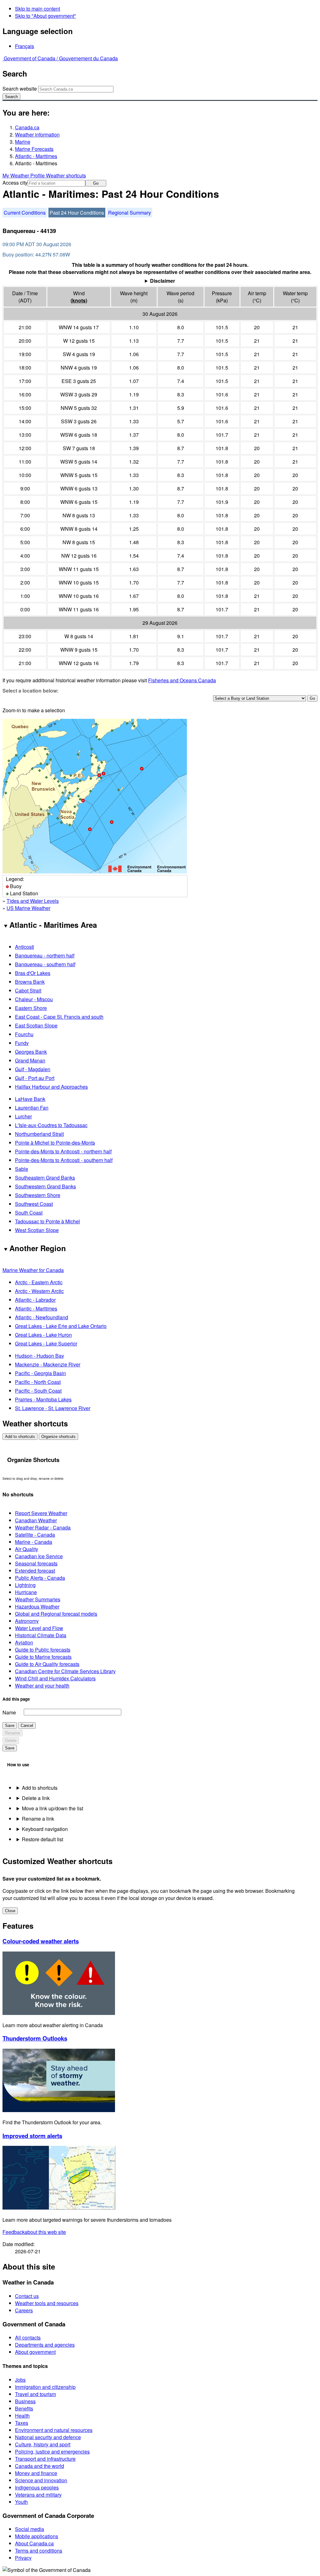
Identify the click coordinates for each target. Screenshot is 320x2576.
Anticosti (25, 947)
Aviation (24, 1642)
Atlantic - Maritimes (36, 156)
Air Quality (27, 1549)
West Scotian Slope (37, 1230)
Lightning (25, 1585)
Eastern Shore (31, 1008)
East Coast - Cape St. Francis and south (59, 1017)
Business (25, 2401)
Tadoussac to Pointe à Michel (47, 1221)
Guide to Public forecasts (43, 1650)
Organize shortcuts (58, 1437)
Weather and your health (42, 1686)
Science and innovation (41, 2480)
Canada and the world (40, 2466)
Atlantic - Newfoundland (42, 1317)
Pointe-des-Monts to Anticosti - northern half (63, 1151)
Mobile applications (37, 2536)
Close (10, 1911)
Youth (21, 2502)
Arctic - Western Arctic (39, 1291)
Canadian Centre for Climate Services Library (65, 1671)
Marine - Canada (34, 1542)
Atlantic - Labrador (35, 1300)
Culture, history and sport (43, 2444)
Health (22, 2416)
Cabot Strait (28, 990)
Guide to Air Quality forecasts (47, 1664)
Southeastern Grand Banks (45, 1178)
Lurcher (23, 1116)
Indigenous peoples (37, 2487)
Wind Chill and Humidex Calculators (55, 1678)
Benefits (24, 2408)
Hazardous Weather (37, 1606)
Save (10, 1726)
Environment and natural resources (54, 2430)
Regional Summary (130, 213)
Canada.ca (27, 127)
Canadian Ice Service (39, 1556)
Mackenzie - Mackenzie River (48, 1364)
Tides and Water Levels (33, 901)
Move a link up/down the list (52, 1808)
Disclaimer (162, 281)
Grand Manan (30, 1060)
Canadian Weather (36, 1520)
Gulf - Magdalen (33, 1069)
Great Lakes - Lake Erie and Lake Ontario (61, 1326)
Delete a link (36, 1798)
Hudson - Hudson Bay (40, 1356)
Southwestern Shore (38, 1195)
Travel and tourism (35, 2394)
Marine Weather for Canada (33, 1270)
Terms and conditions (39, 2551)
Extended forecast (35, 1571)
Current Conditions (25, 213)
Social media (30, 2529)
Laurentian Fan (32, 1108)
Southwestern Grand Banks (45, 1186)
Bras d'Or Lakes (33, 973)
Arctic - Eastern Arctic (39, 1282)
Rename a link (38, 1819)
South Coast (29, 1213)
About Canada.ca (34, 2543)
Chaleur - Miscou (34, 999)
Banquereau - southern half (45, 964)
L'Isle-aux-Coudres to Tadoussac (51, 1125)
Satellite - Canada (35, 1535)
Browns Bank (30, 982)
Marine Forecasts (34, 149)
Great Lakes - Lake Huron (43, 1335)
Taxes (22, 2423)
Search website (20, 89)
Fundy (22, 1043)
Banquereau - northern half (45, 955)
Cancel (27, 1726)
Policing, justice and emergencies (52, 2452)
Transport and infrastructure (45, 2459)
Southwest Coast (34, 1204)
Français (25, 46)
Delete (11, 1741)
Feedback (34, 2232)
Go (96, 183)
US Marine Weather (28, 908)
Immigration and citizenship (45, 2387)
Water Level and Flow (39, 1628)
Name (9, 1712)
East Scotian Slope (36, 1025)
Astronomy (27, 1621)
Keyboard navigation (45, 1829)
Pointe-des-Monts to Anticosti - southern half (64, 1160)
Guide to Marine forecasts (43, 1657)
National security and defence (48, 2437)
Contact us (27, 2296)
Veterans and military (38, 2495)
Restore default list (42, 1839)
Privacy (23, 2558)
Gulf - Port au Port (35, 1078)
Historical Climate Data (41, 1635)
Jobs (20, 2380)
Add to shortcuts (20, 1437)
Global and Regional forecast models (56, 1614)
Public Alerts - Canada (40, 1578)
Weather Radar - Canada (43, 1527)
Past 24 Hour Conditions (77, 213)
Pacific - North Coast (38, 1382)
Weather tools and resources (47, 2303)
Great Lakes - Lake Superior (46, 1343)
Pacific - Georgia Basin (40, 1373)
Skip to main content (37, 9)
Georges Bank (31, 1052)
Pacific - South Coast (38, 1391)
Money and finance (36, 2473)
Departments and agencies (45, 2345)
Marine (23, 142)
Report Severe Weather (41, 1513)
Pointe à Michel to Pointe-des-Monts (55, 1143)
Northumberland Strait (39, 1134)
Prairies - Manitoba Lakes (43, 1399)
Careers (24, 2310)
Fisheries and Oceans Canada (182, 680)
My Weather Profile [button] (24, 175)
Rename (12, 1733)
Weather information (37, 134)
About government (35, 2352)
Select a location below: (30, 691)
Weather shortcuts (66, 175)
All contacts (28, 2337)
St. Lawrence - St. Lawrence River (53, 1408)
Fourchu (24, 1034)
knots (79, 300)
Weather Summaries (38, 1599)
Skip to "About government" (45, 16)
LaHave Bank (30, 1099)
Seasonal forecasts (36, 1563)
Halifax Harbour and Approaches (51, 1087)
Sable (22, 1169)
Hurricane (26, 1592)
